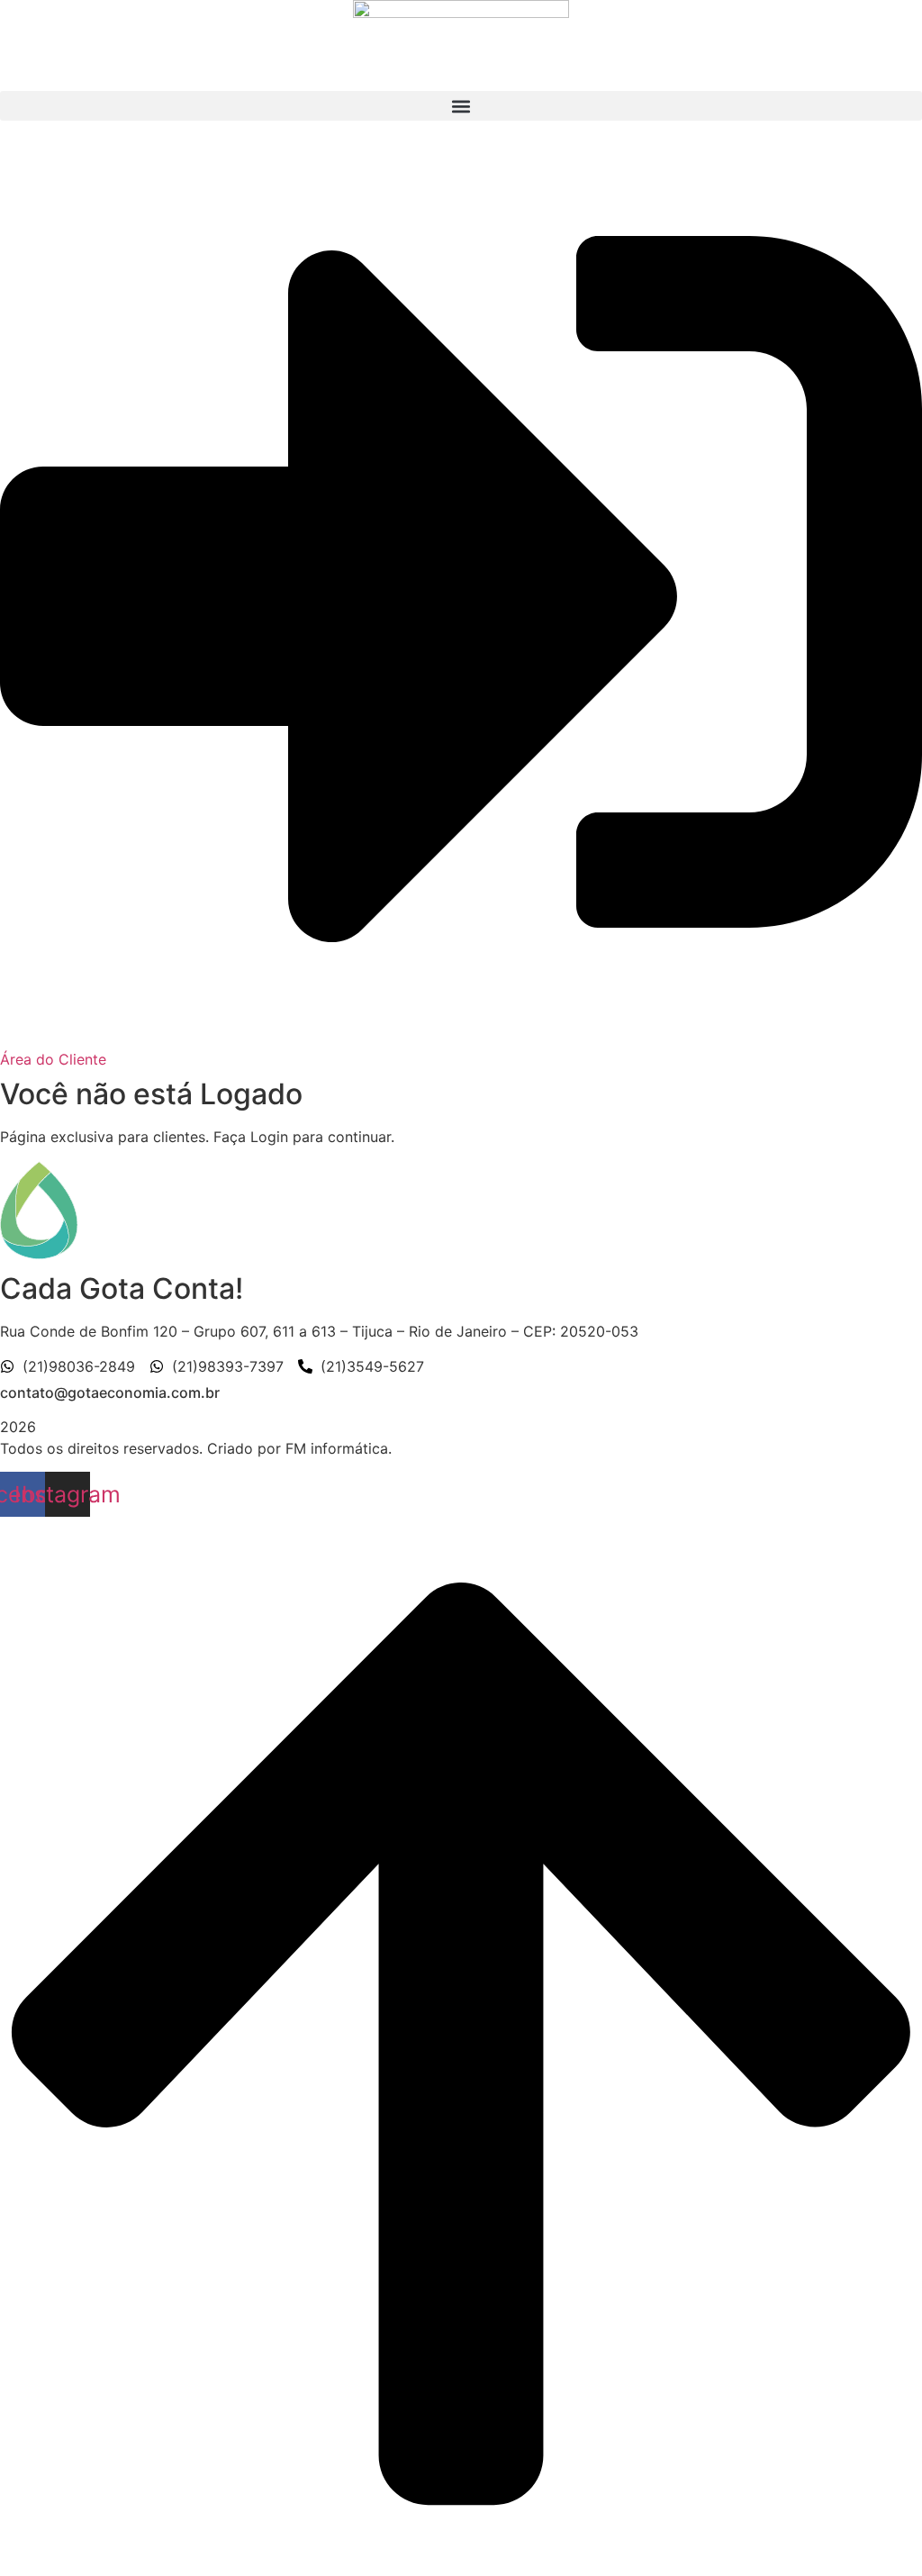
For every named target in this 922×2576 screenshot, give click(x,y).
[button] (461, 106)
